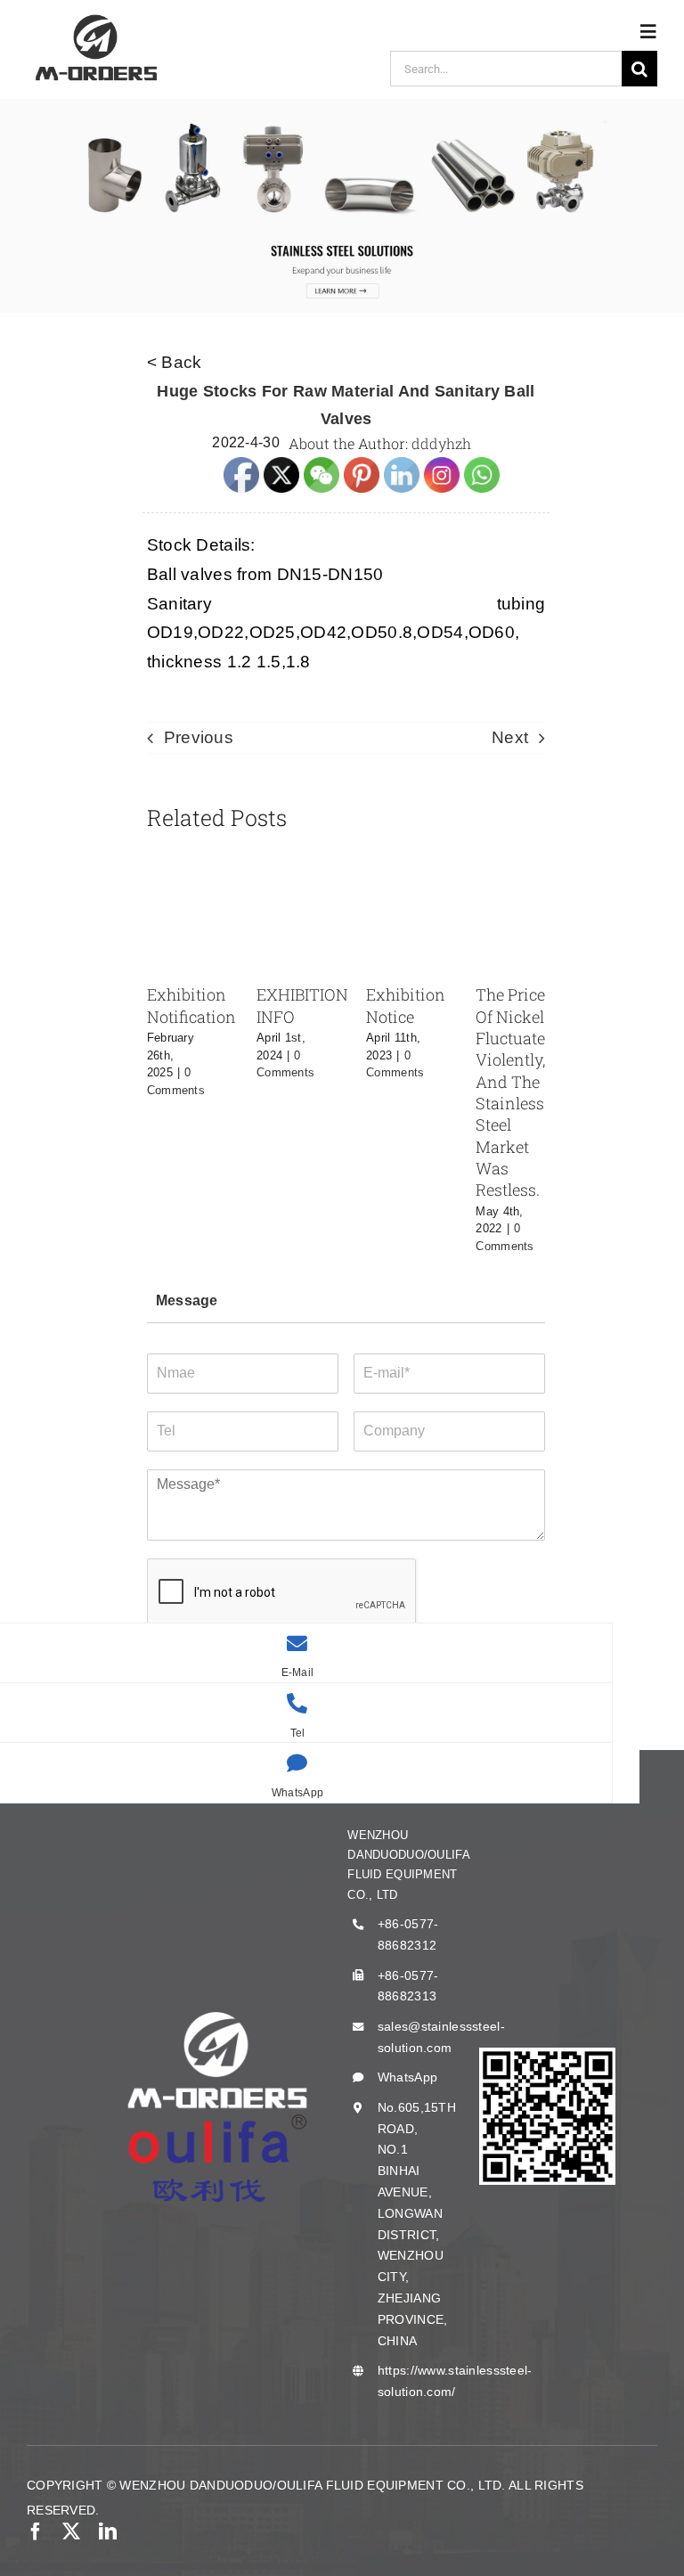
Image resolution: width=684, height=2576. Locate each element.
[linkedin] (108, 2531)
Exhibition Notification (191, 1005)
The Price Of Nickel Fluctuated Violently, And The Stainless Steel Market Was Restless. (515, 1092)
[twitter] (71, 2531)
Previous (199, 737)
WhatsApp (407, 2077)
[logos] (96, 17)
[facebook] (36, 2531)
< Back (175, 362)
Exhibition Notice (406, 1005)
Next (510, 737)
